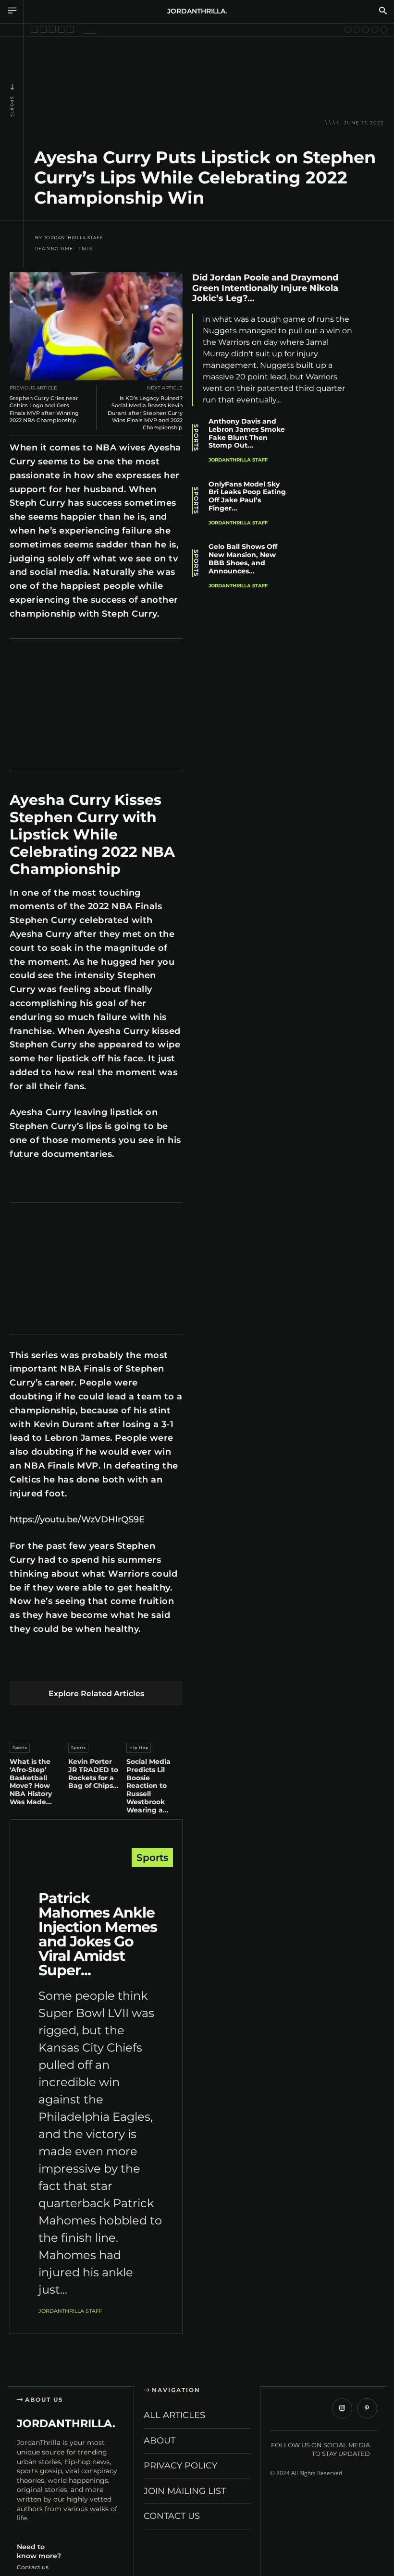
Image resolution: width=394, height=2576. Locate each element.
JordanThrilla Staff (74, 238)
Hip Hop (139, 1748)
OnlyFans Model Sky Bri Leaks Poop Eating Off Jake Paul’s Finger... (247, 496)
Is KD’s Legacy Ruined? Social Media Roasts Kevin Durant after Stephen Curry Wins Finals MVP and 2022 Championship (145, 413)
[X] (42, 1666)
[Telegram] (155, 1666)
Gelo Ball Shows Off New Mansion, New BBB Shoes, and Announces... (243, 559)
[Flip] (178, 1666)
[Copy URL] (375, 417)
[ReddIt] (110, 1666)
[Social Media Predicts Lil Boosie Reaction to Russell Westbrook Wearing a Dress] (154, 1722)
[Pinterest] (65, 1666)
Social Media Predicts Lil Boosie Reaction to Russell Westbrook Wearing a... (148, 1786)
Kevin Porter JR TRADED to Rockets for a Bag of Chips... (93, 1774)
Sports (12, 107)
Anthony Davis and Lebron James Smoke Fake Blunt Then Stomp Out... (247, 433)
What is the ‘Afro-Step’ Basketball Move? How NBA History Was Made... (31, 1782)
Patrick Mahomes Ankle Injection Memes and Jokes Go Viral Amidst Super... (98, 1934)
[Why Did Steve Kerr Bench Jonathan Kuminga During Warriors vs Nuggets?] (34, 29)
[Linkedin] (87, 1666)
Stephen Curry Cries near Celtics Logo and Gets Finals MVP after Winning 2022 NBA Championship (44, 409)
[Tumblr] (132, 1666)
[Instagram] (342, 2408)
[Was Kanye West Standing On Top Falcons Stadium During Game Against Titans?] (43, 29)
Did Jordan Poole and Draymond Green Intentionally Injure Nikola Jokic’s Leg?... (265, 288)
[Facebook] (19, 1666)
